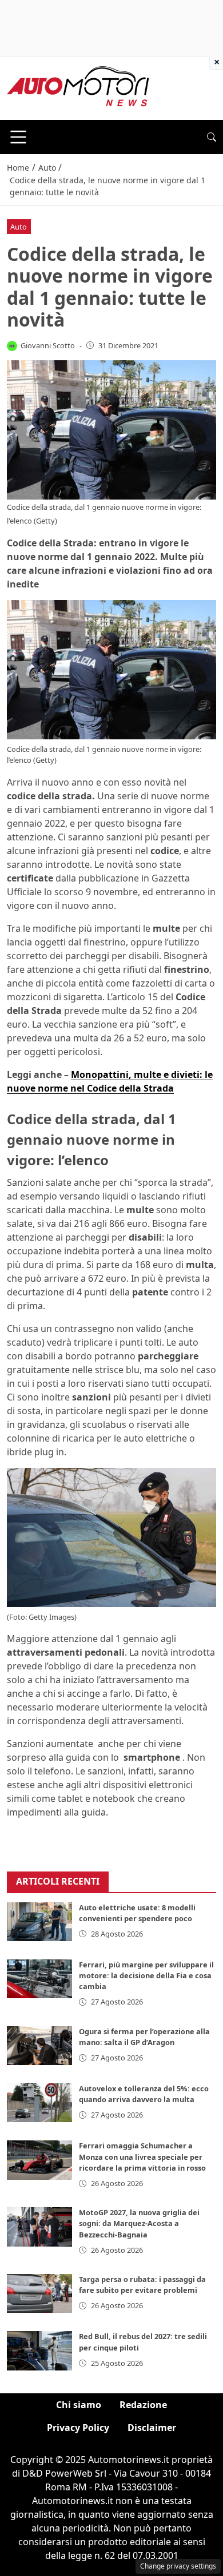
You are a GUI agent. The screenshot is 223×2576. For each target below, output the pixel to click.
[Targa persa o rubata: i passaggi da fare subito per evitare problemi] (39, 2293)
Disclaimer (152, 2428)
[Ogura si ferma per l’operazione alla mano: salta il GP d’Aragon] (39, 2046)
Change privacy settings (178, 2566)
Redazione (143, 2405)
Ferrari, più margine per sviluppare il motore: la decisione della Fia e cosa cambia (146, 1975)
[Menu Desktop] (18, 137)
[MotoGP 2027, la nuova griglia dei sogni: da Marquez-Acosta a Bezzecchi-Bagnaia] (39, 2227)
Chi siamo (79, 2405)
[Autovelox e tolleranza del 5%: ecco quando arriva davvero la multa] (39, 2103)
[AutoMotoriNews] (78, 87)
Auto (19, 227)
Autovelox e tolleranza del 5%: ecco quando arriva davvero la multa (144, 2094)
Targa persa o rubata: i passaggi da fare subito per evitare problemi (142, 2285)
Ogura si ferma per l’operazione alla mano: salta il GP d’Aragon (144, 2037)
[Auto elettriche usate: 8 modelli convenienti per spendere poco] (39, 1922)
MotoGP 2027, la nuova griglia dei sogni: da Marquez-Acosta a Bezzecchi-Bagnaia (139, 2223)
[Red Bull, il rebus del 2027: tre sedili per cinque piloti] (39, 2350)
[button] (212, 137)
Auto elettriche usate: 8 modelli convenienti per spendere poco (137, 1913)
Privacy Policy (78, 2428)
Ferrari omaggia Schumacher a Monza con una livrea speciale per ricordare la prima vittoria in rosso (142, 2156)
